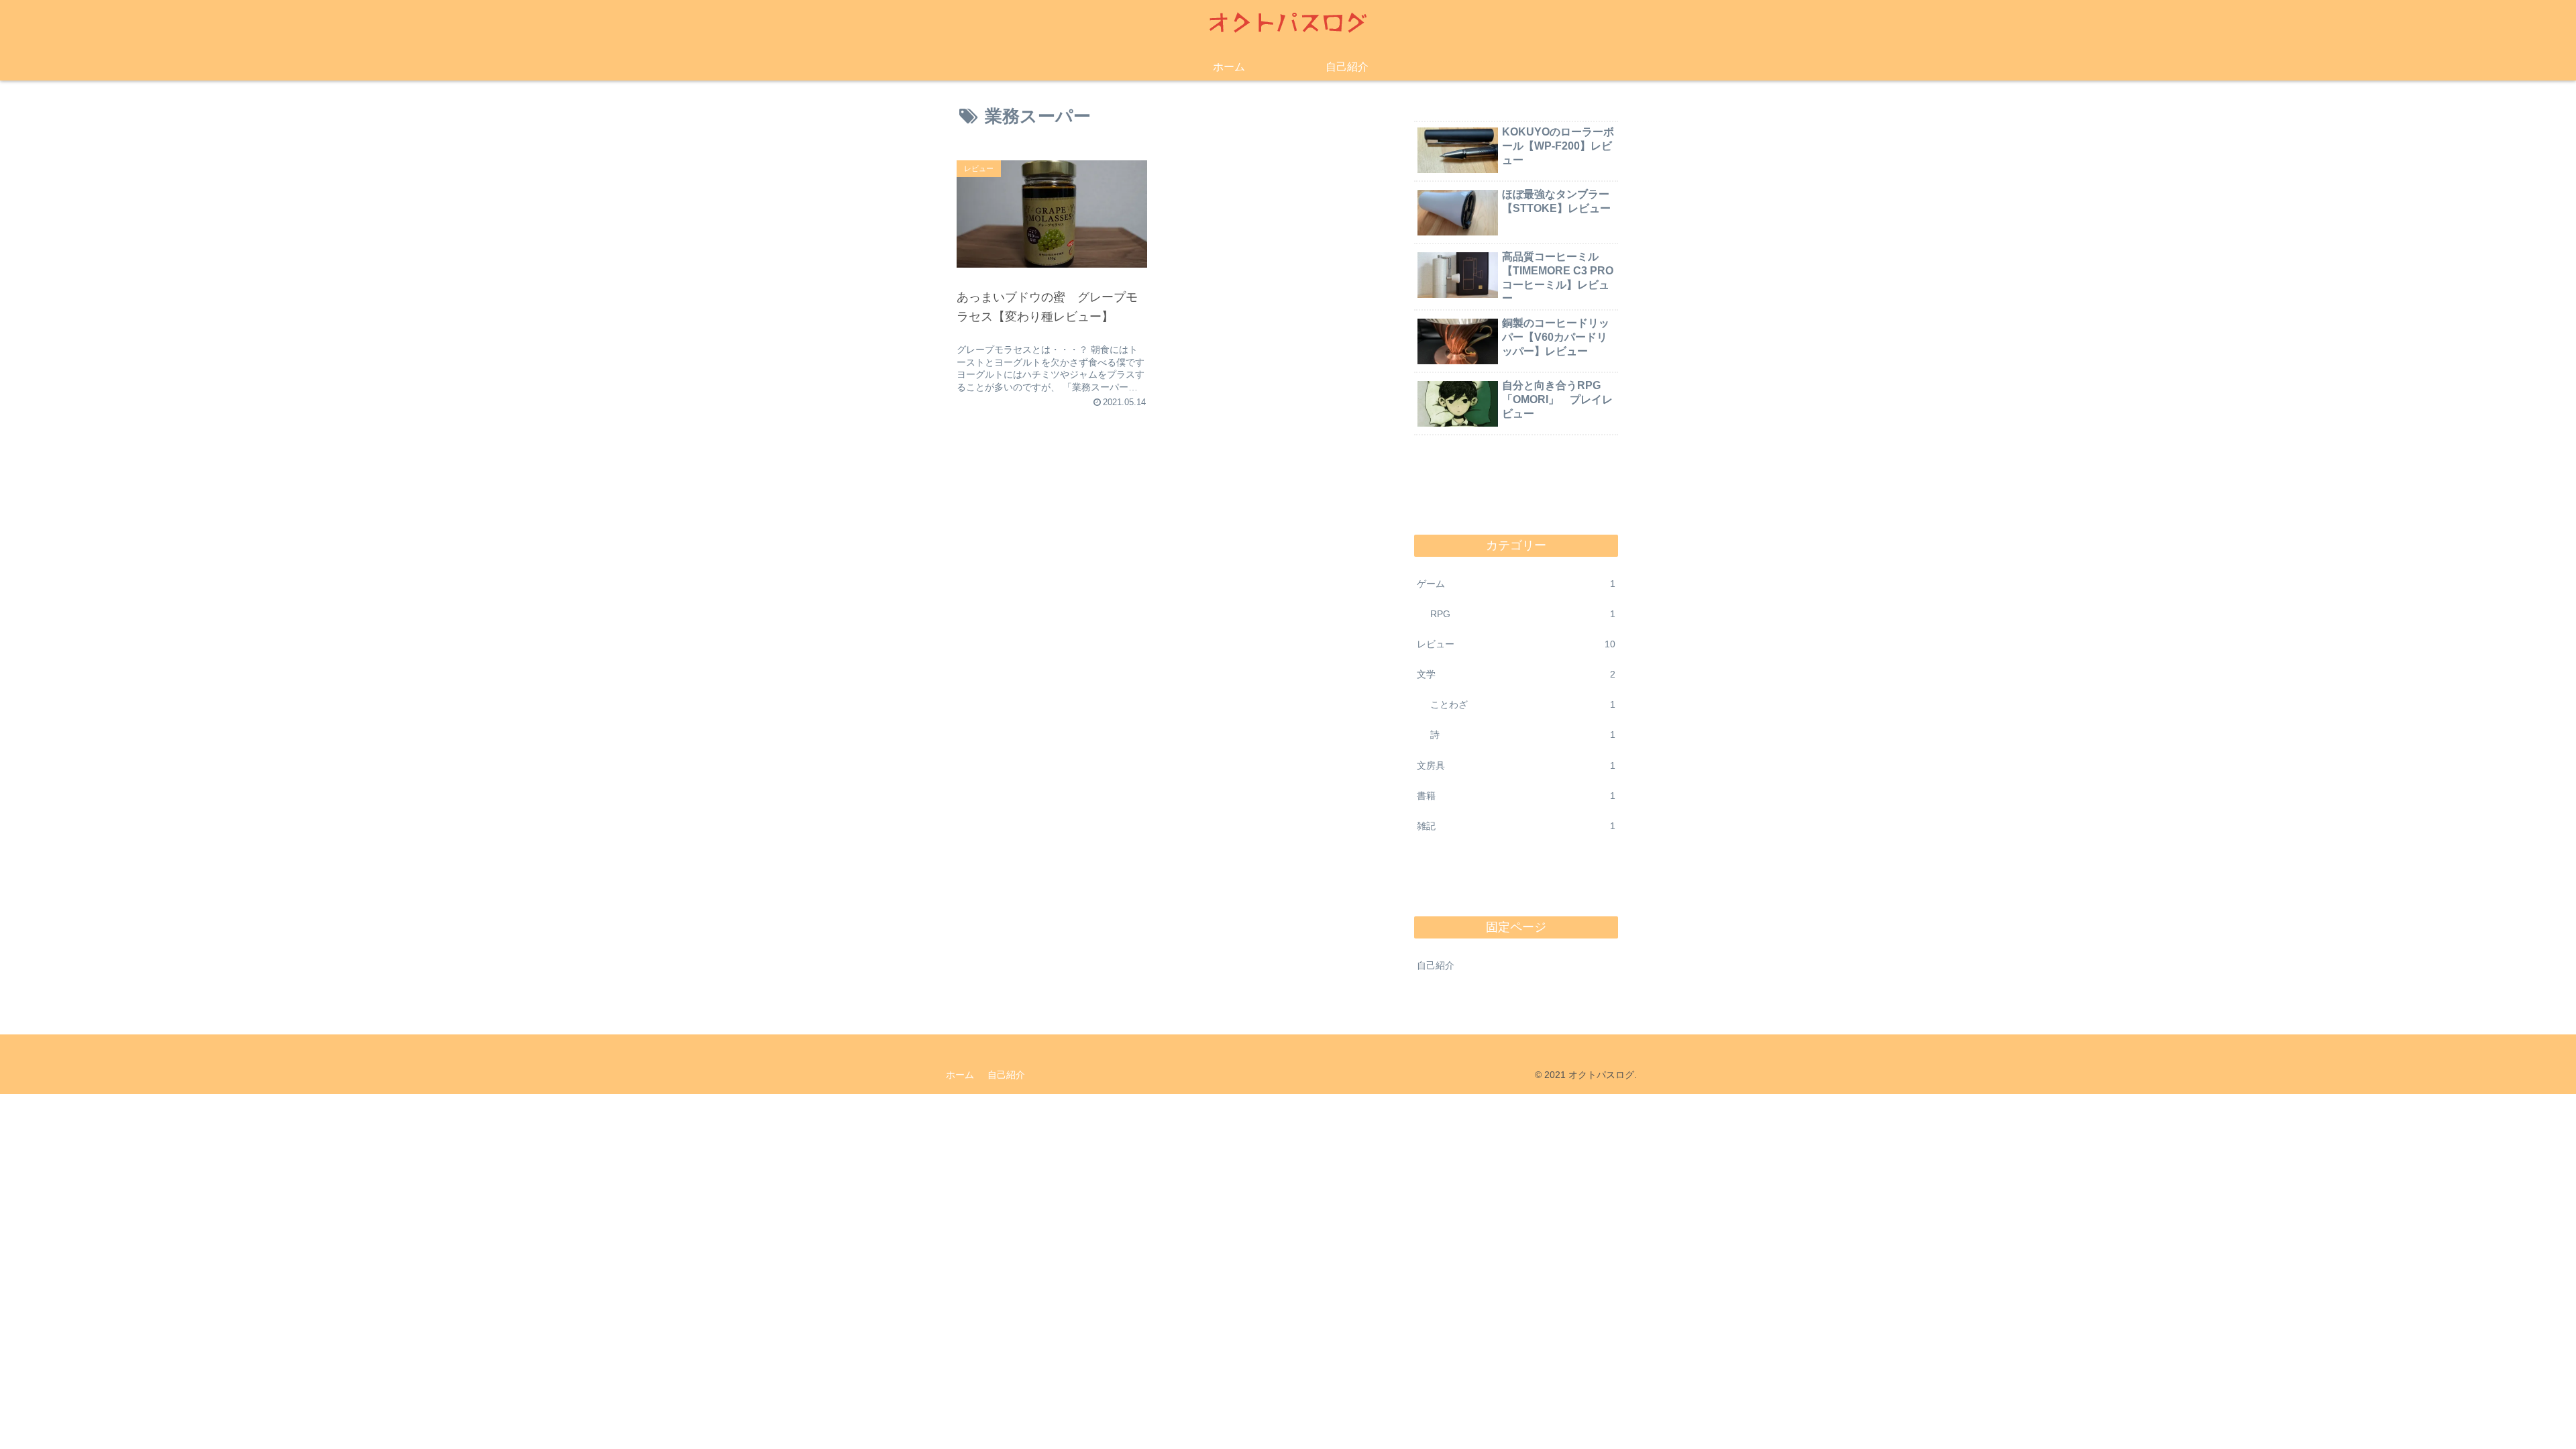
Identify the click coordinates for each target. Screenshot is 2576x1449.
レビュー (1516, 644)
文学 (1516, 674)
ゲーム (1516, 584)
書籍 (1516, 796)
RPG (1523, 614)
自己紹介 (1436, 965)
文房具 (1516, 765)
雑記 (1516, 826)
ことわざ (1523, 704)
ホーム (960, 1075)
